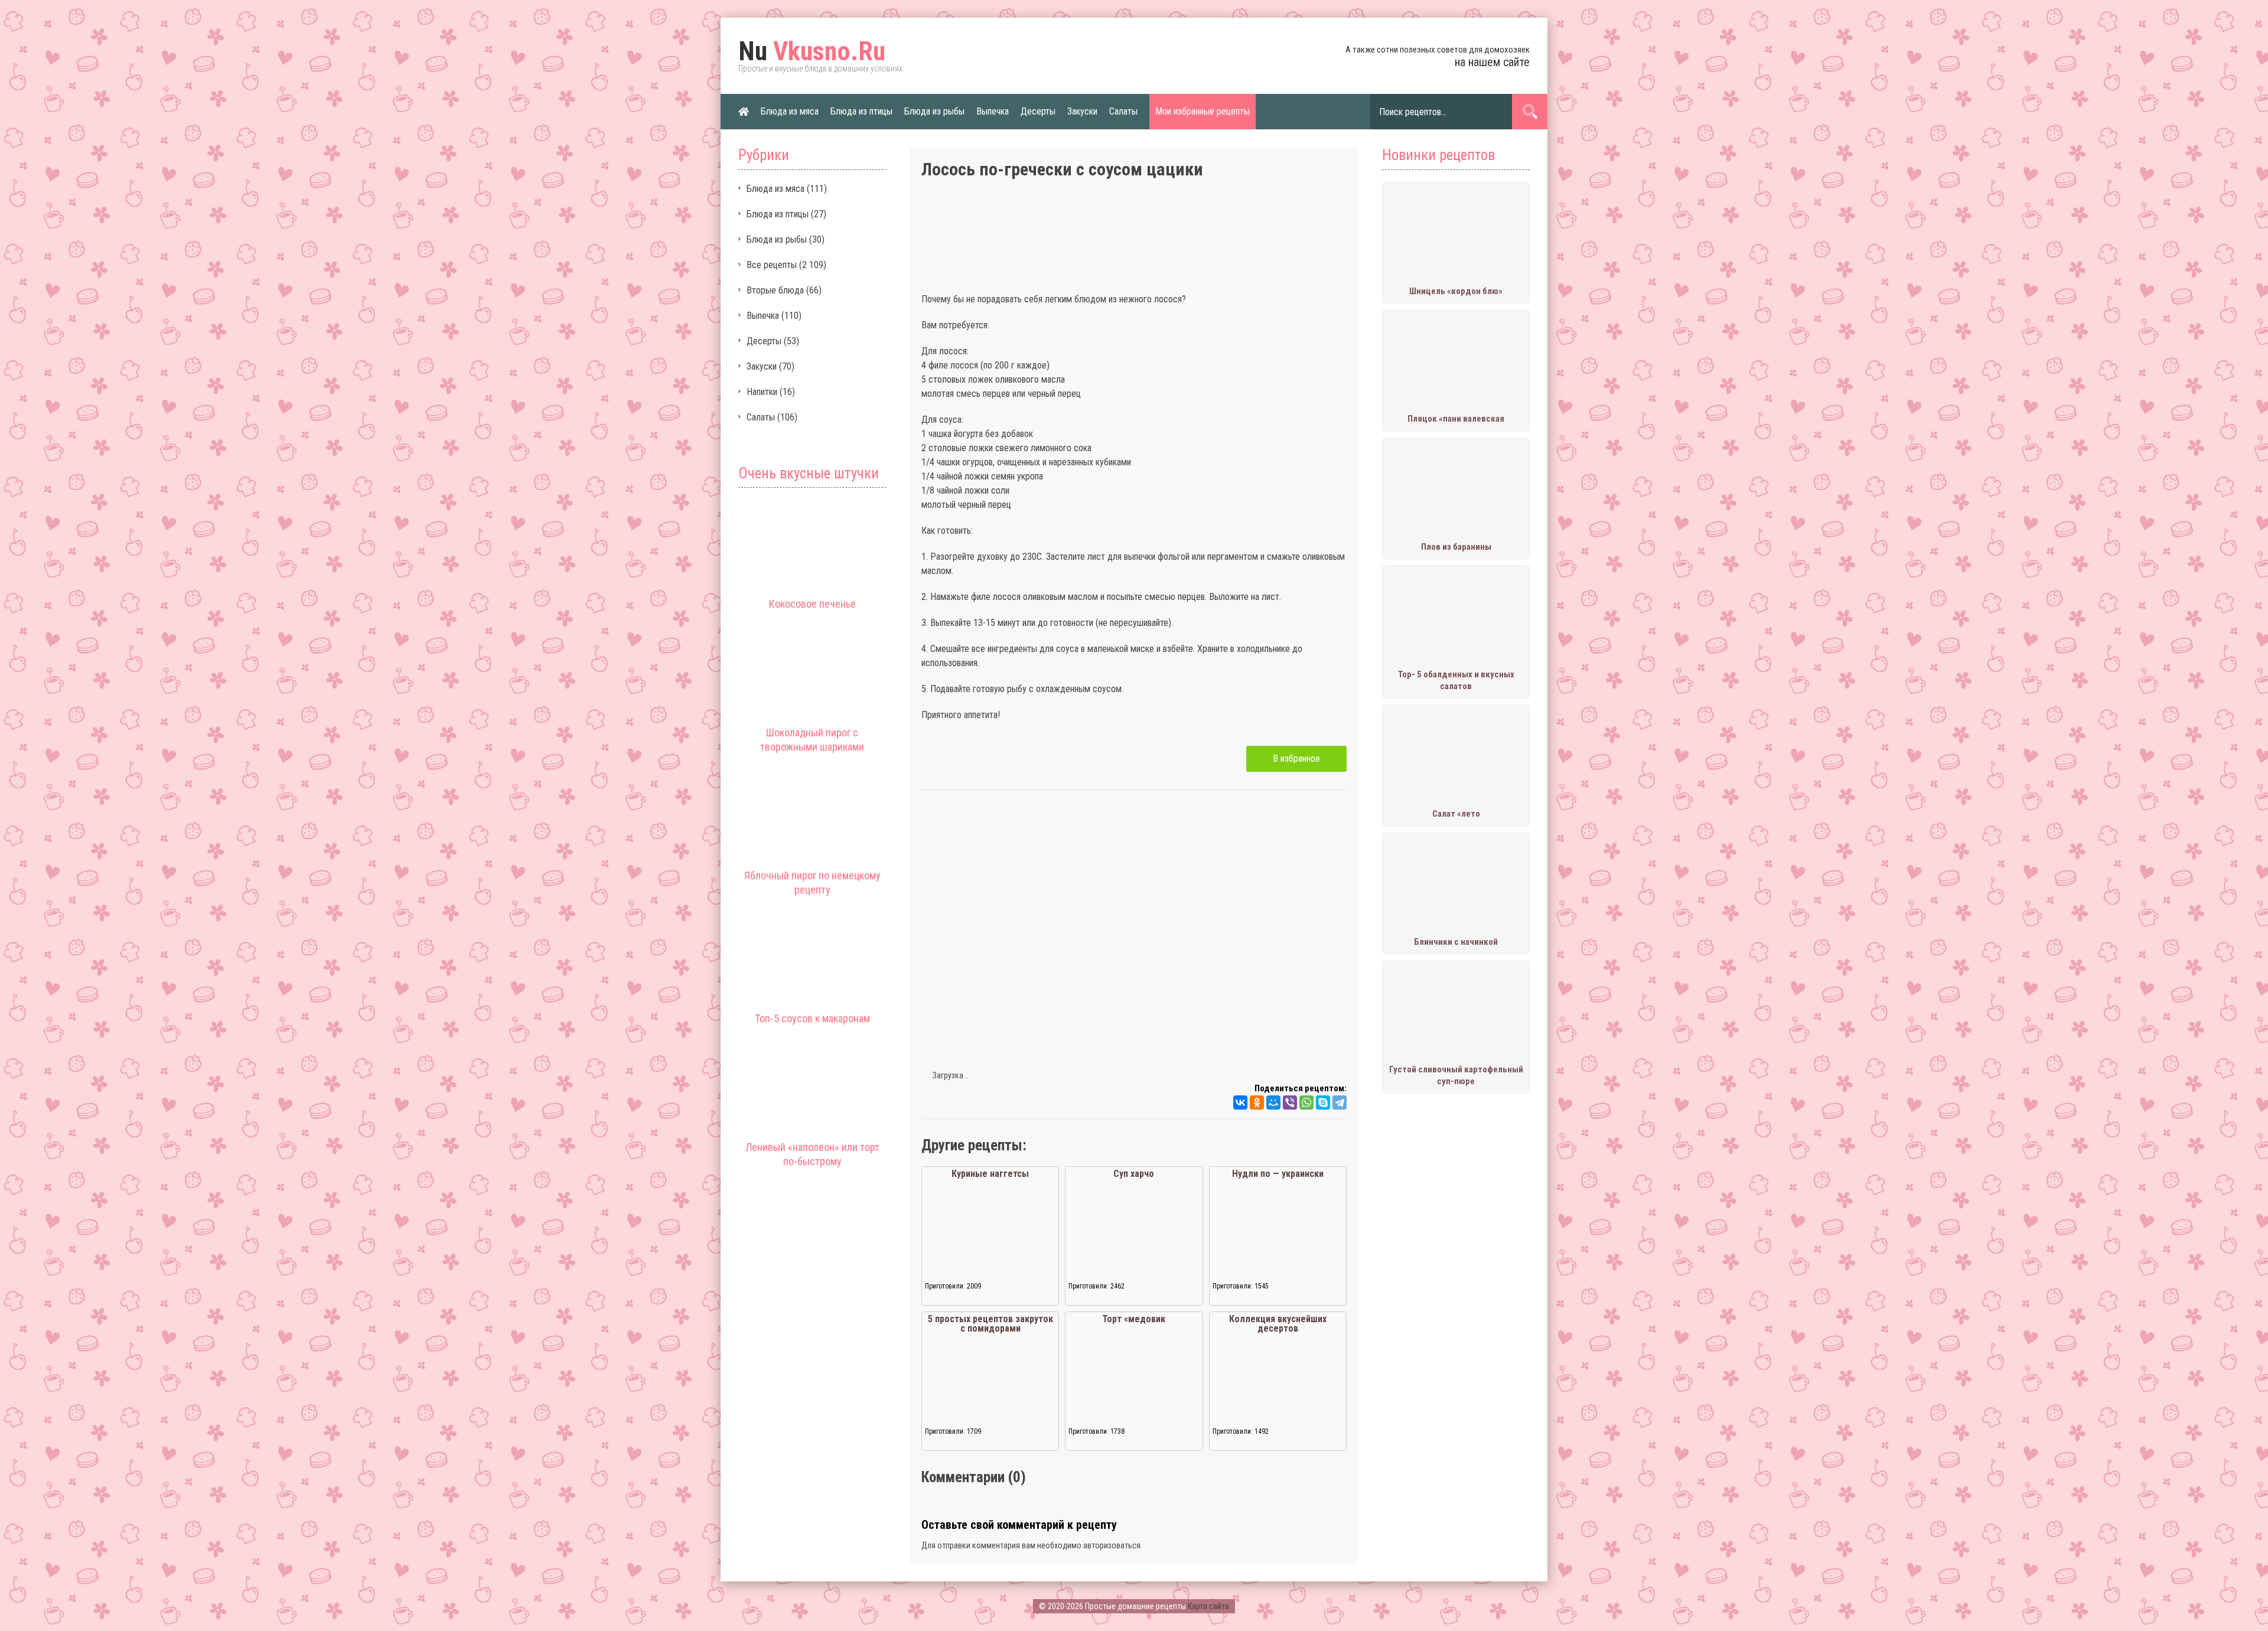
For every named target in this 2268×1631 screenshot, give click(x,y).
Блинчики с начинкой (1456, 942)
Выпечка (993, 111)
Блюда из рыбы (934, 111)
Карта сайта (1208, 1606)
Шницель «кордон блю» (1456, 291)
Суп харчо (1134, 1174)
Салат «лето (1456, 814)
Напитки (762, 392)
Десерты (1038, 111)
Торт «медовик (1134, 1319)
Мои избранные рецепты (1203, 111)
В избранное (1296, 759)
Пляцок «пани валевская (1456, 419)
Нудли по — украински (1278, 1174)
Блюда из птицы (861, 111)
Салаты (1123, 111)
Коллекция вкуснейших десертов (1278, 1324)
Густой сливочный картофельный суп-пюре (1456, 1075)
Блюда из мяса (790, 111)
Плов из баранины (1456, 547)
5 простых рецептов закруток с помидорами (990, 1324)
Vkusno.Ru (812, 51)
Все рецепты (772, 265)
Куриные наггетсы (990, 1174)
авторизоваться (1112, 1545)
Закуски (1082, 111)
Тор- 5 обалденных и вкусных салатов (1456, 680)
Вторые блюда (775, 290)
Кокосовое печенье (812, 604)
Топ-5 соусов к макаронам (812, 1018)
